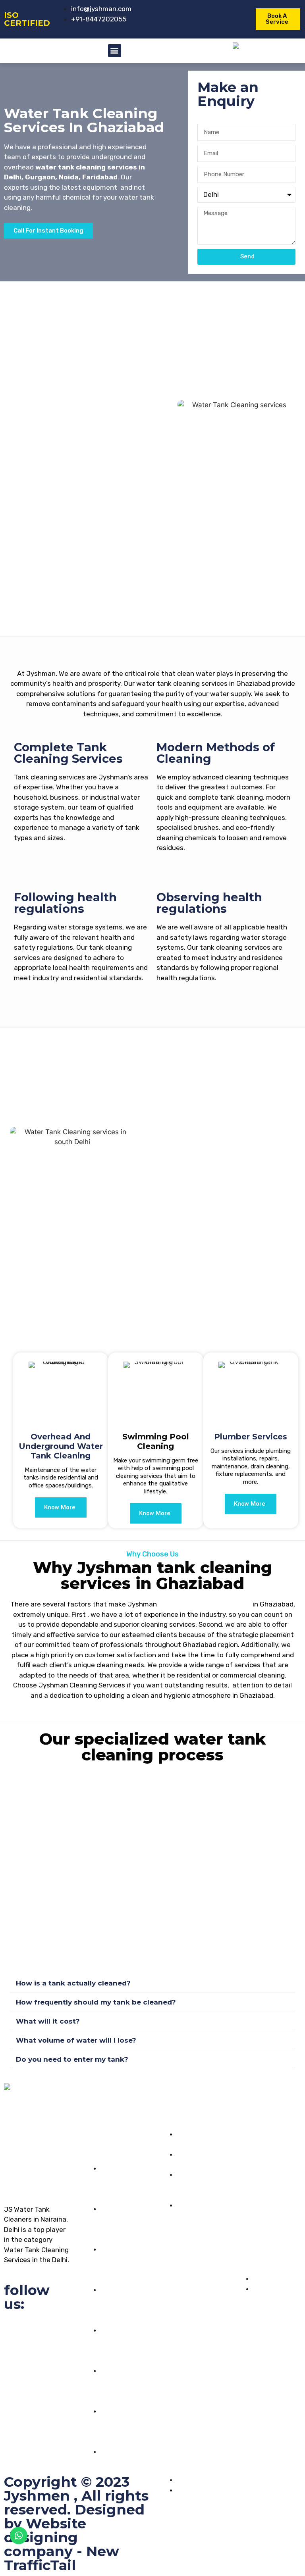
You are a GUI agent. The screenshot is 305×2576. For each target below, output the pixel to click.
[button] (115, 51)
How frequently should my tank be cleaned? (96, 2002)
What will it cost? (48, 2021)
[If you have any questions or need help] (243, 2129)
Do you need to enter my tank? (72, 2059)
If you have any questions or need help (266, 2169)
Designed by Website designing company (74, 2530)
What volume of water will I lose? (76, 2040)
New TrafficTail (62, 2558)
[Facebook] (14, 2329)
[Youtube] (60, 2329)
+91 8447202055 (260, 2210)
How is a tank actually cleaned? (73, 1983)
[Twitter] (37, 2329)
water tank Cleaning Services (204, 1604)
